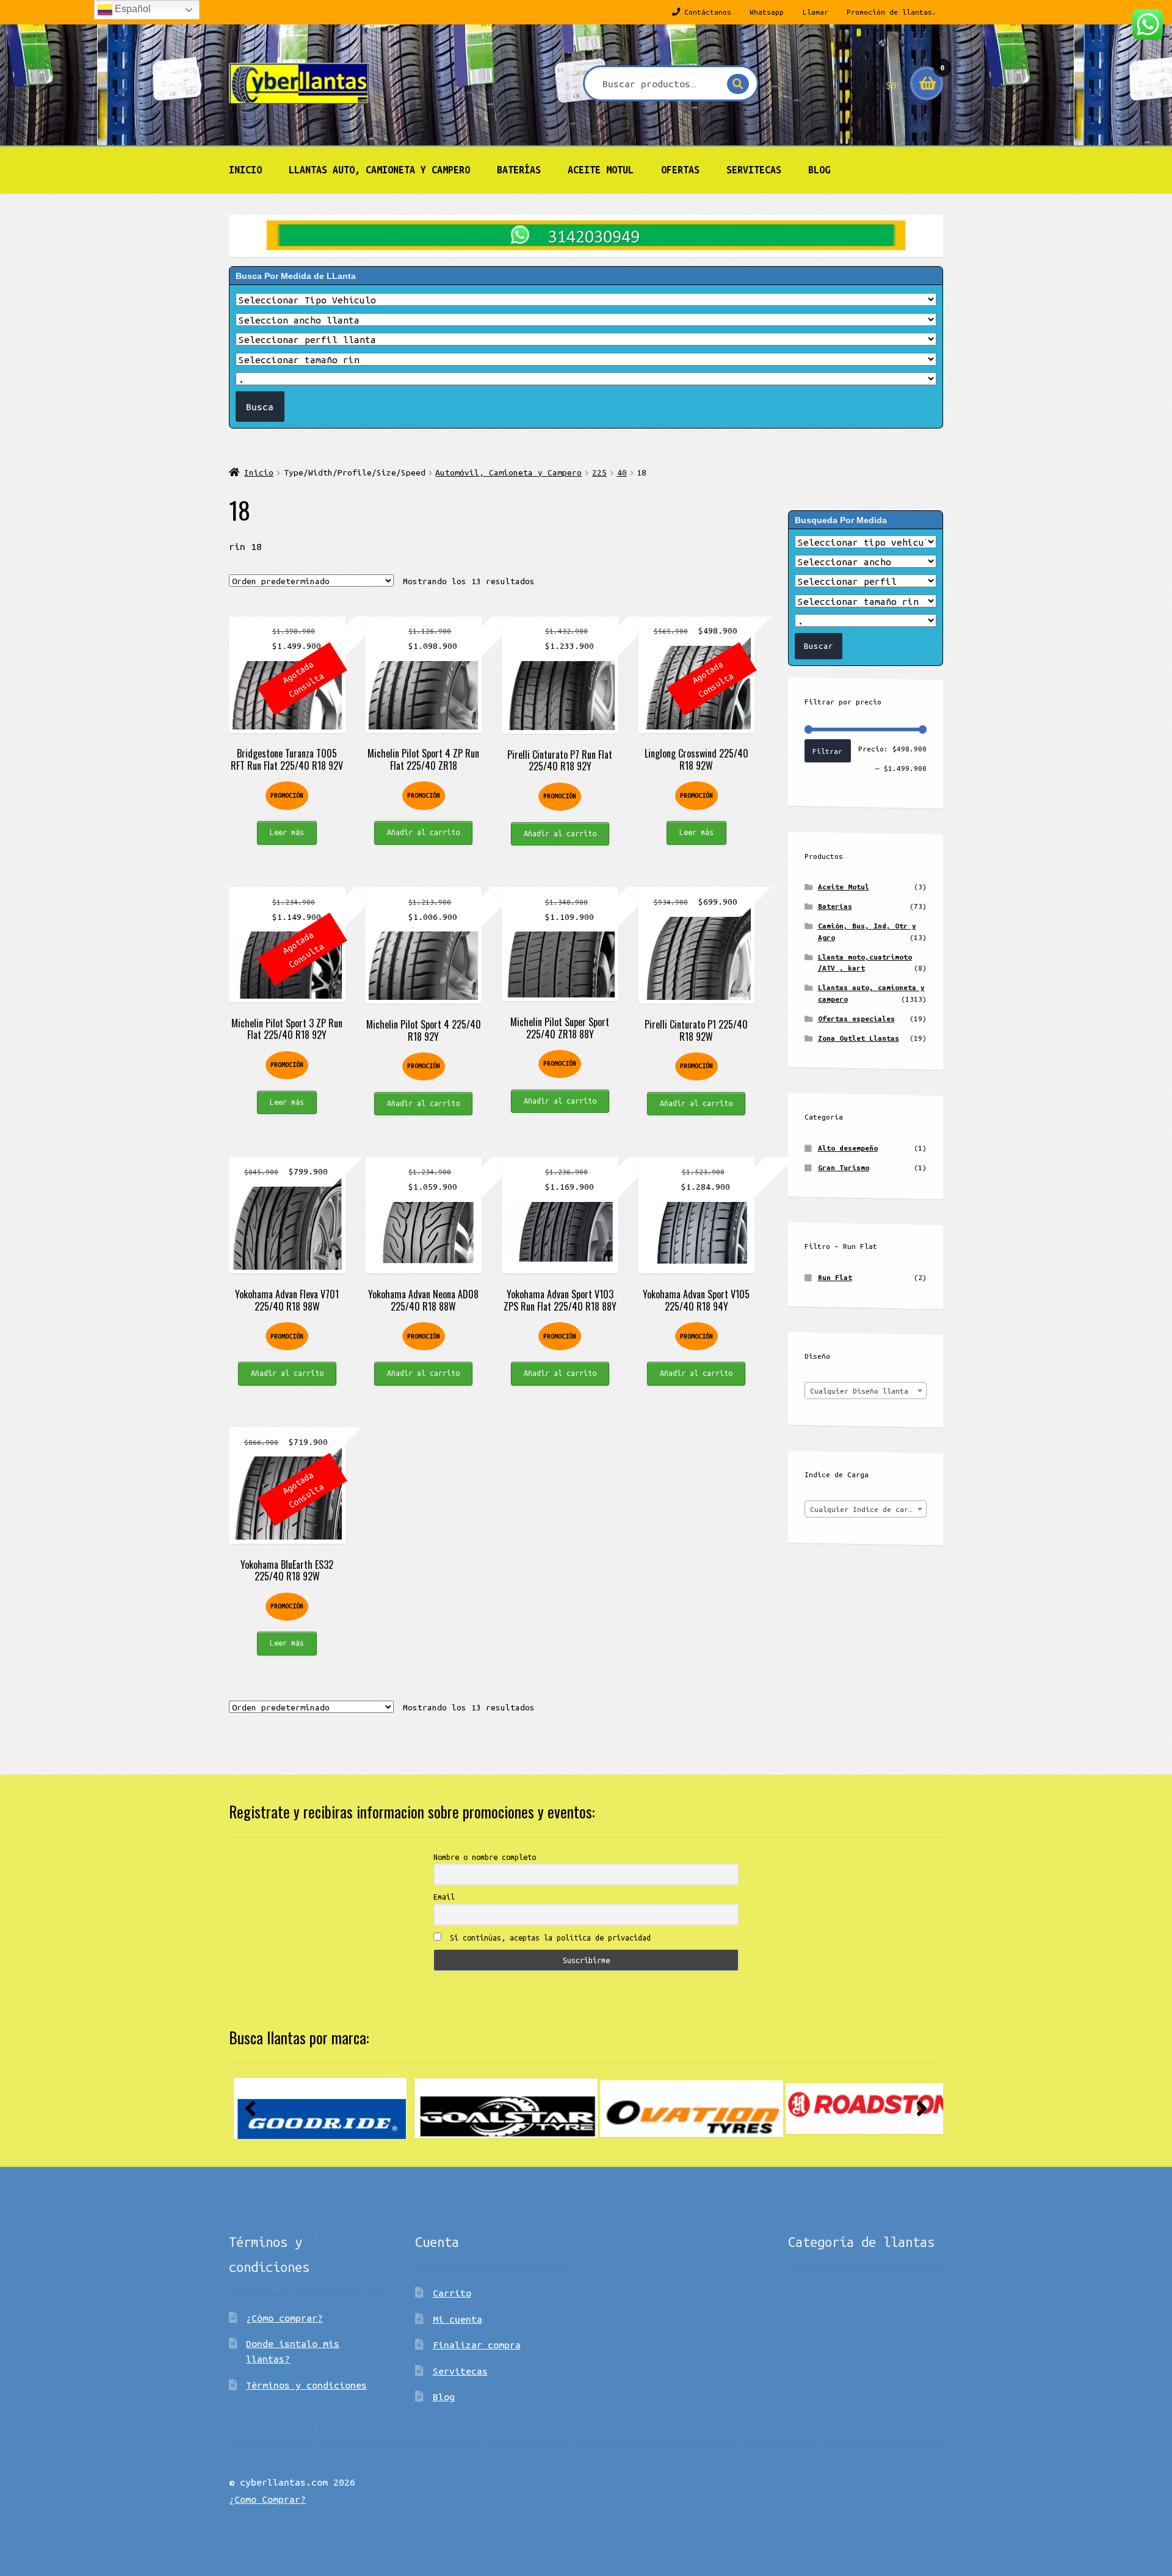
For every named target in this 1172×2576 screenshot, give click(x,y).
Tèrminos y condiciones (306, 2385)
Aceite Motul (601, 170)
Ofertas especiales (856, 1018)
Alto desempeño (848, 1148)
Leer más (287, 832)
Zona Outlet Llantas (859, 1038)
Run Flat (835, 1277)
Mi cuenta (458, 2319)
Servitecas (754, 170)
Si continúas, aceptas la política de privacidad (548, 1937)
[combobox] (866, 1391)
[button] (250, 2108)
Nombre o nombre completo (485, 1857)
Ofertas (680, 170)
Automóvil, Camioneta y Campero (508, 472)
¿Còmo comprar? (284, 2318)
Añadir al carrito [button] (423, 832)
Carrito (452, 2293)
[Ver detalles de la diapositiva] (320, 2109)
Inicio (245, 170)
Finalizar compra (477, 2345)
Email (444, 1897)
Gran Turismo (844, 1167)
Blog (819, 170)
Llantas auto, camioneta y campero (379, 170)
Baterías (519, 170)
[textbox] (866, 1391)
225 (599, 472)
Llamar (816, 12)
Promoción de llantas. (892, 12)
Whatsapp (767, 12)
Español (132, 9)
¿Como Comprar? (267, 2499)
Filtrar (827, 751)
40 (622, 472)
